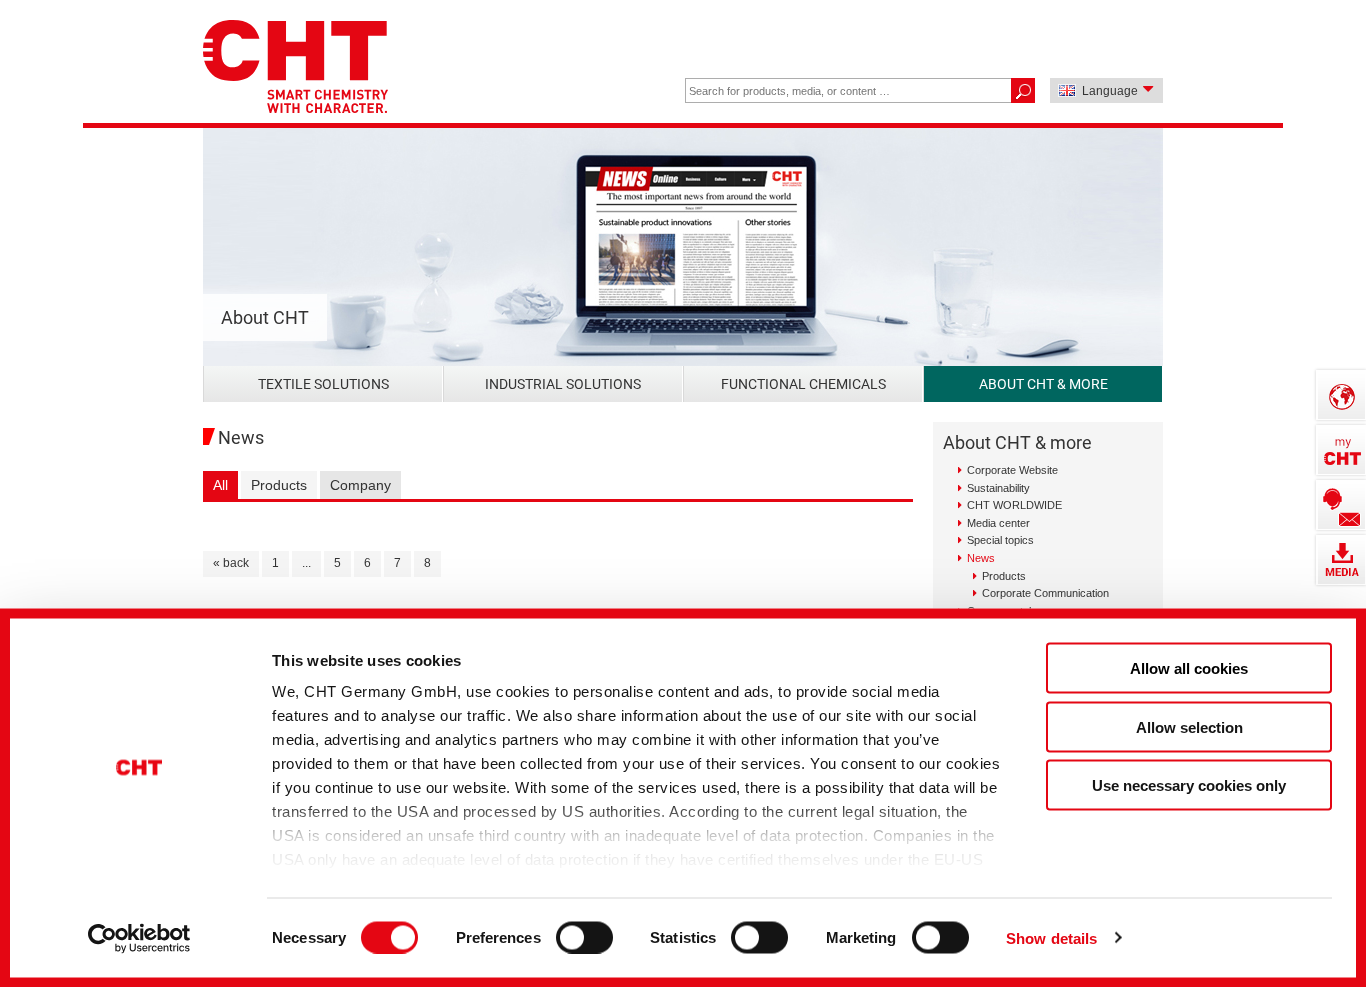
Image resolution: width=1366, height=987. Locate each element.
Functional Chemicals (803, 384)
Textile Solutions (323, 384)
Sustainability (998, 488)
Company (360, 485)
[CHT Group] (295, 68)
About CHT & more (1043, 384)
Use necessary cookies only (1189, 785)
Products (279, 485)
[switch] (584, 937)
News (981, 558)
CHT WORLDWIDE (1014, 505)
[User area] (1341, 450)
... (306, 563)
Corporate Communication (1045, 593)
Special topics (1000, 540)
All (220, 485)
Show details (1051, 937)
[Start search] (1022, 90)
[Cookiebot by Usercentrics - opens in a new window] (139, 938)
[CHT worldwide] (1341, 395)
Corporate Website (1012, 470)
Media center (998, 523)
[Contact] (1341, 505)
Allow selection (1189, 726)
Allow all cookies (1189, 668)
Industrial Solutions (563, 384)
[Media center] (1341, 560)
